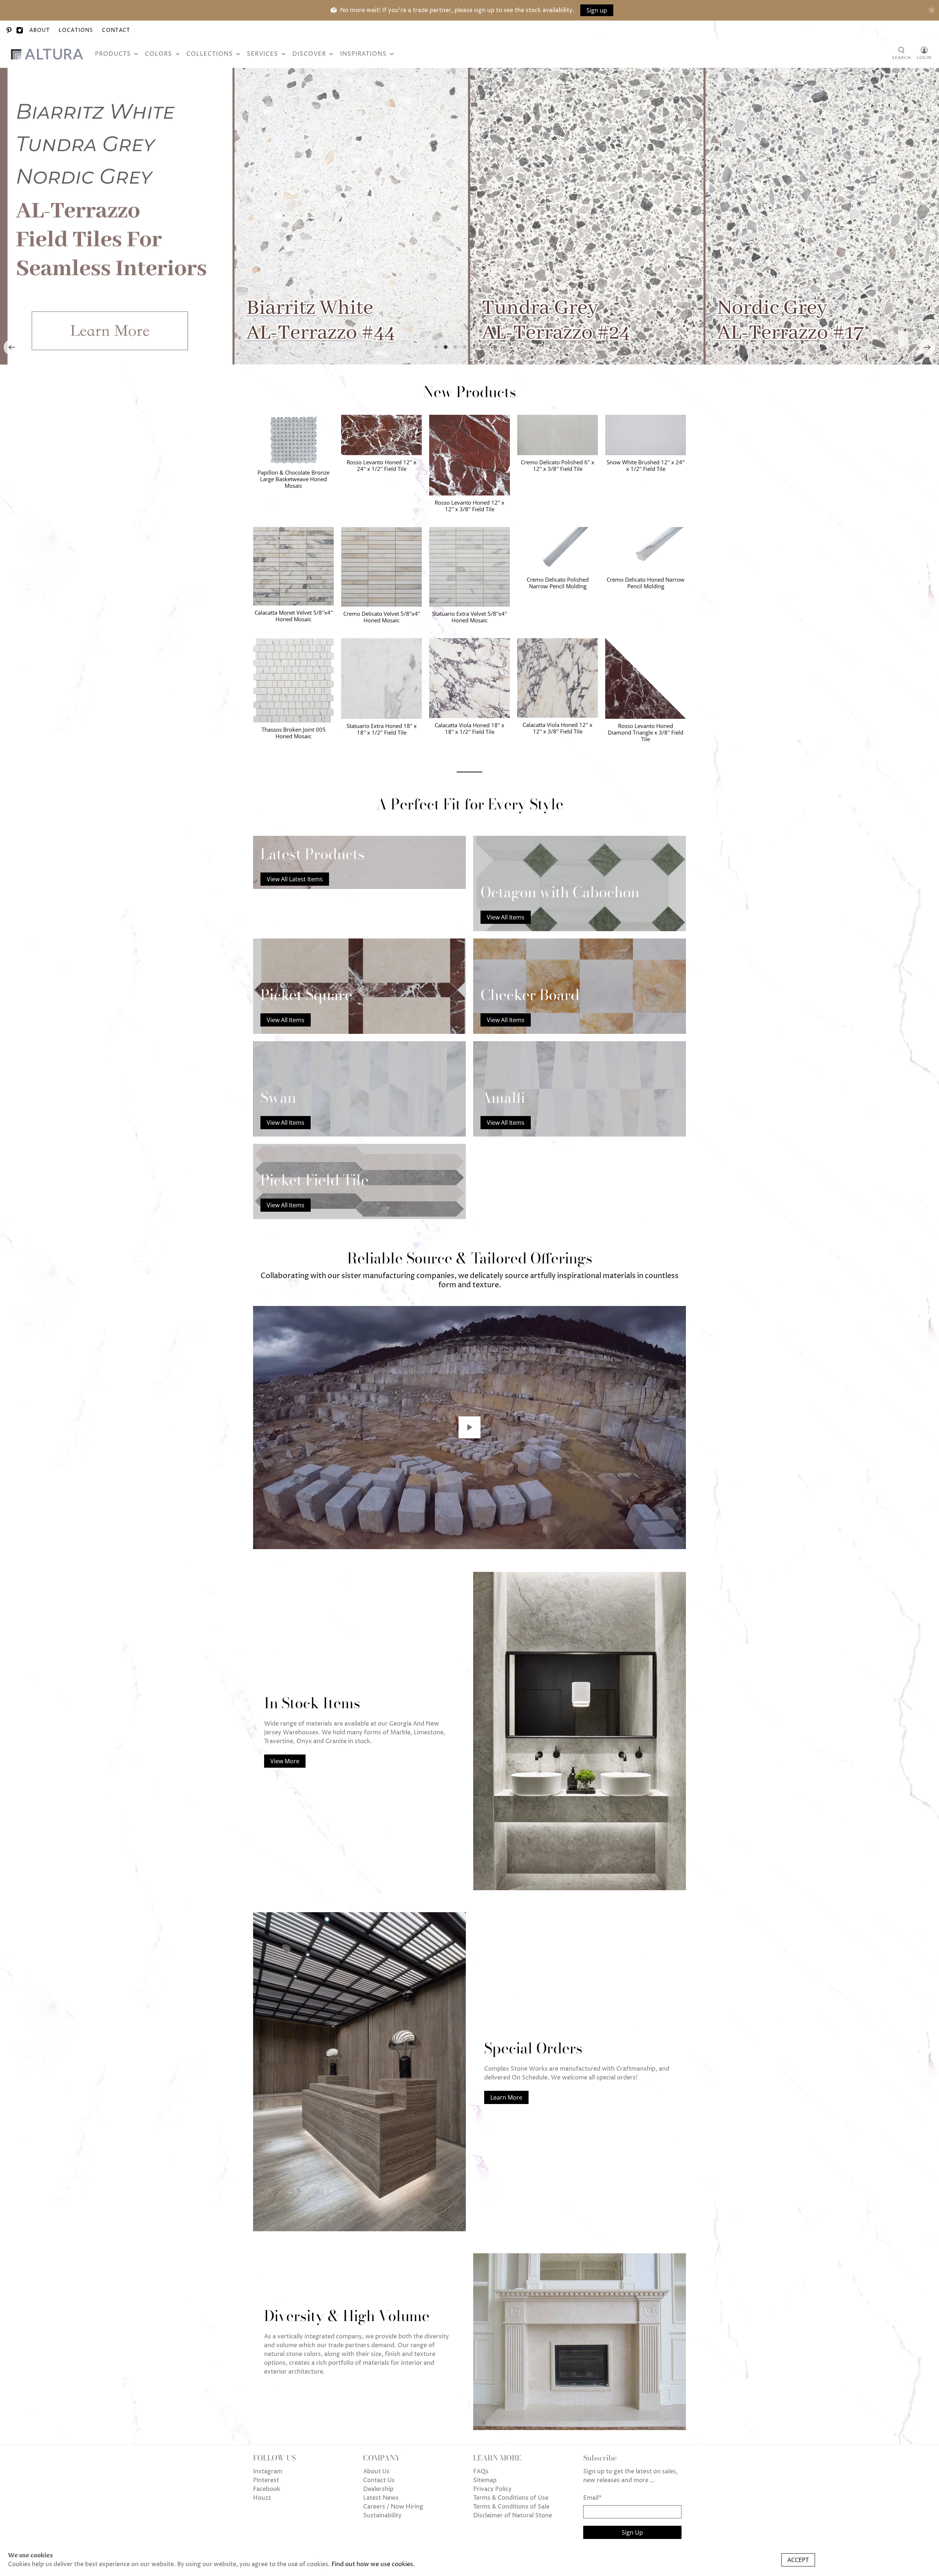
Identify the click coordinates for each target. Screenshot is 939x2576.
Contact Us (379, 2480)
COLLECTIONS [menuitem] (210, 54)
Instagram (268, 2471)
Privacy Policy (492, 2489)
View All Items (506, 917)
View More (285, 1761)
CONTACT (116, 30)
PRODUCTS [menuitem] (113, 54)
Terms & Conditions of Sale (511, 2507)
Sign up (597, 10)
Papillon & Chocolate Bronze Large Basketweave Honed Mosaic (293, 479)
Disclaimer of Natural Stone (513, 2515)
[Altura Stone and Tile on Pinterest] (9, 30)
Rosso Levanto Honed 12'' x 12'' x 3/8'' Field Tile (469, 506)
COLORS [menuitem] (158, 54)
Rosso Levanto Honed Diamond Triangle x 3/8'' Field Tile (646, 732)
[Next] (927, 347)
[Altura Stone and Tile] (48, 54)
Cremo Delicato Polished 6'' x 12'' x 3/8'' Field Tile (558, 465)
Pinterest (266, 2480)
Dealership (378, 2489)
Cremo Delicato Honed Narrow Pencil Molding (646, 583)
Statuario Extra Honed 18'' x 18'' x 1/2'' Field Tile (382, 729)
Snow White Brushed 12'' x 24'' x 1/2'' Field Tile (646, 465)
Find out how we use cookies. (373, 2564)
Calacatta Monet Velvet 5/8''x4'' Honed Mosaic (294, 616)
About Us (376, 2471)
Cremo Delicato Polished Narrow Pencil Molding (558, 583)
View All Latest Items (295, 879)
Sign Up (632, 2532)
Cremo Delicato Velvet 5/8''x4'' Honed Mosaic (382, 617)
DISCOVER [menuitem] (309, 54)
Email (592, 2498)
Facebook (267, 2489)
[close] (932, 10)
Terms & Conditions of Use (511, 2498)
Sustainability (382, 2515)
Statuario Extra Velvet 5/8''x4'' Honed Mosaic (469, 617)
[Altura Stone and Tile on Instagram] (20, 30)
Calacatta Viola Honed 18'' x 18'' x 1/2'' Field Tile (469, 728)
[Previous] (12, 347)
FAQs (481, 2471)
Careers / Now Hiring (393, 2507)
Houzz (262, 2498)
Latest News (381, 2498)
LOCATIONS (76, 30)
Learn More (506, 2097)
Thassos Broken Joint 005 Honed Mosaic (294, 733)
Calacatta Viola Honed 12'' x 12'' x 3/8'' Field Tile (558, 728)
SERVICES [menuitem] (262, 54)
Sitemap (485, 2480)
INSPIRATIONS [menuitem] (363, 54)
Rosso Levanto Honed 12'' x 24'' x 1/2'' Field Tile (381, 465)
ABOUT (40, 30)
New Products (469, 392)
